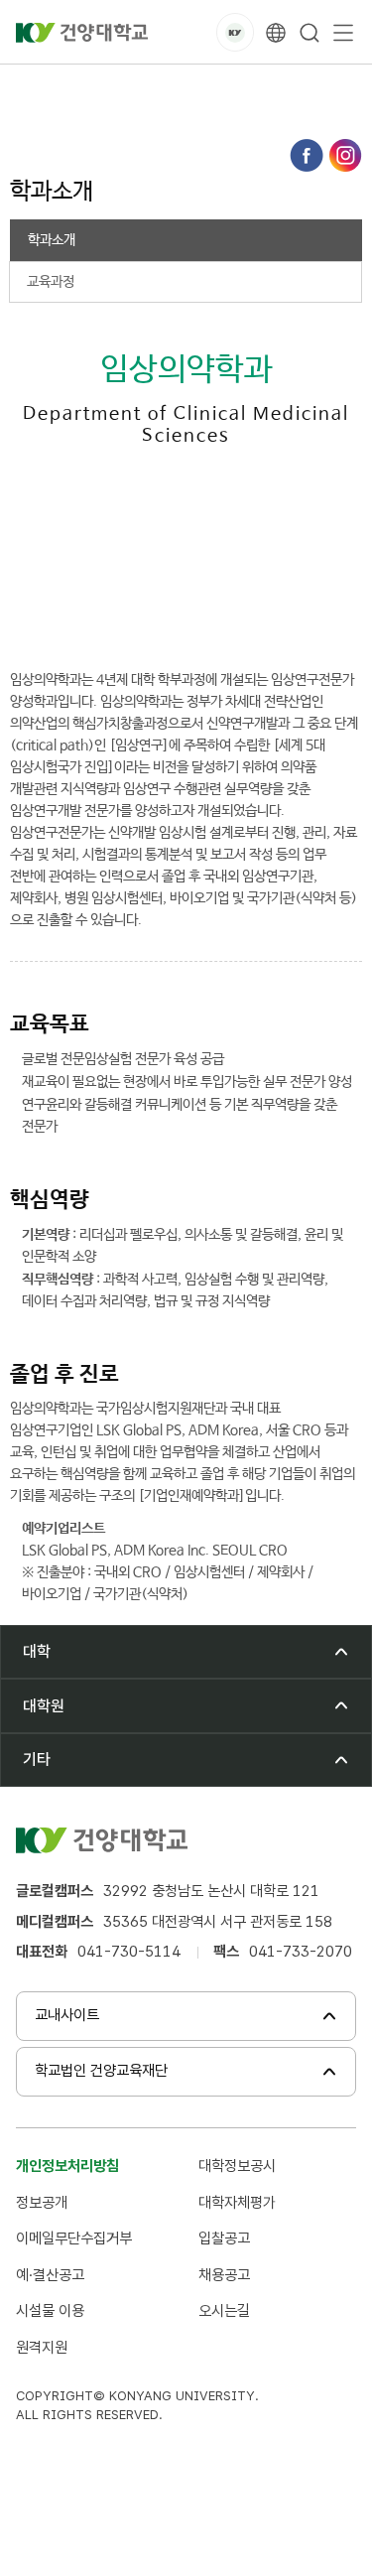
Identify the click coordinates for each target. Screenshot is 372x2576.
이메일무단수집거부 (74, 2238)
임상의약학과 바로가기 (135, 614)
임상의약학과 (295, 87)
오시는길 (224, 2311)
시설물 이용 (50, 2311)
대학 (97, 87)
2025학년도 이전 (184, 87)
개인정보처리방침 (67, 2166)
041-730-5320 (117, 565)
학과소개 (47, 108)
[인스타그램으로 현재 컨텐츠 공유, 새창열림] (345, 155)
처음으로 (34, 87)
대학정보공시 (237, 2166)
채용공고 (224, 2275)
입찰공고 (224, 2238)
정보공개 (42, 2203)
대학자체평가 (237, 2203)
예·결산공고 (50, 2275)
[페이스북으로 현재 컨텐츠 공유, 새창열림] (307, 155)
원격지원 (42, 2348)
